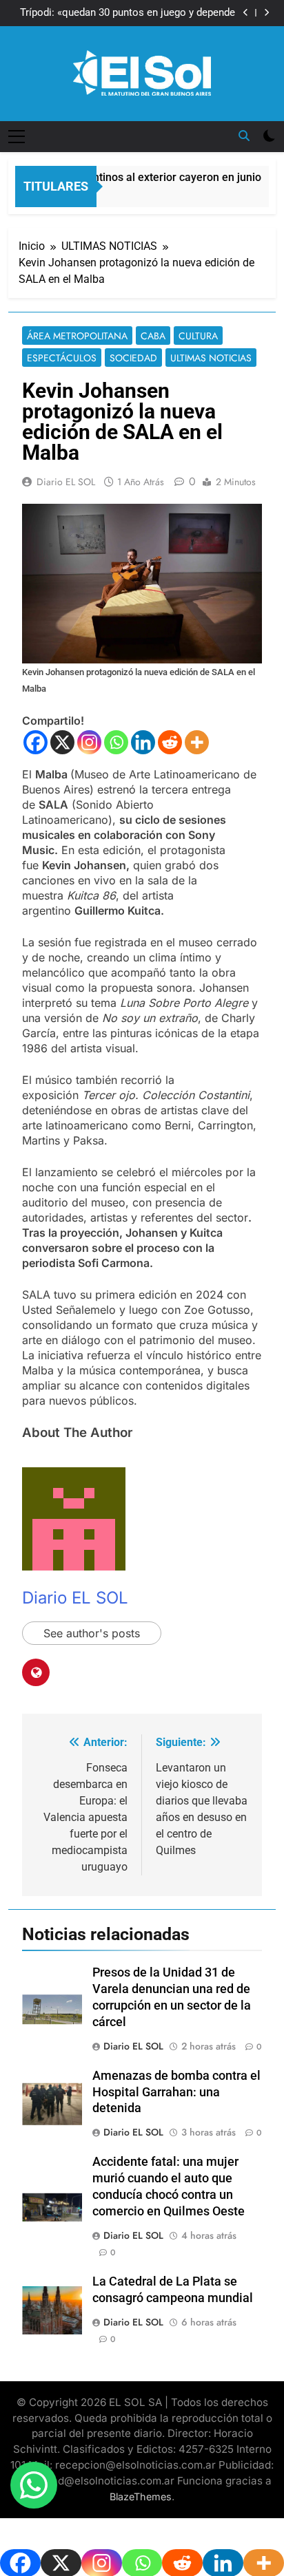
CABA (153, 336)
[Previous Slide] (246, 13)
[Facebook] (35, 742)
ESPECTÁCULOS (62, 358)
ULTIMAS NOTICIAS (211, 358)
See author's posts (92, 1633)
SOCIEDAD (133, 358)
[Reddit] (170, 742)
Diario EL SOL (66, 482)
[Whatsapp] (116, 742)
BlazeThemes (141, 2497)
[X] (62, 742)
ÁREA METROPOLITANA (77, 336)
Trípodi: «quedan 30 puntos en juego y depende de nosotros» (128, 13)
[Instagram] (89, 742)
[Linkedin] (143, 742)
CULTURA (198, 336)
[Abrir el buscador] (244, 136)
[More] (197, 742)
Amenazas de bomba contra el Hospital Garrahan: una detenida (176, 2092)
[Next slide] (266, 13)
